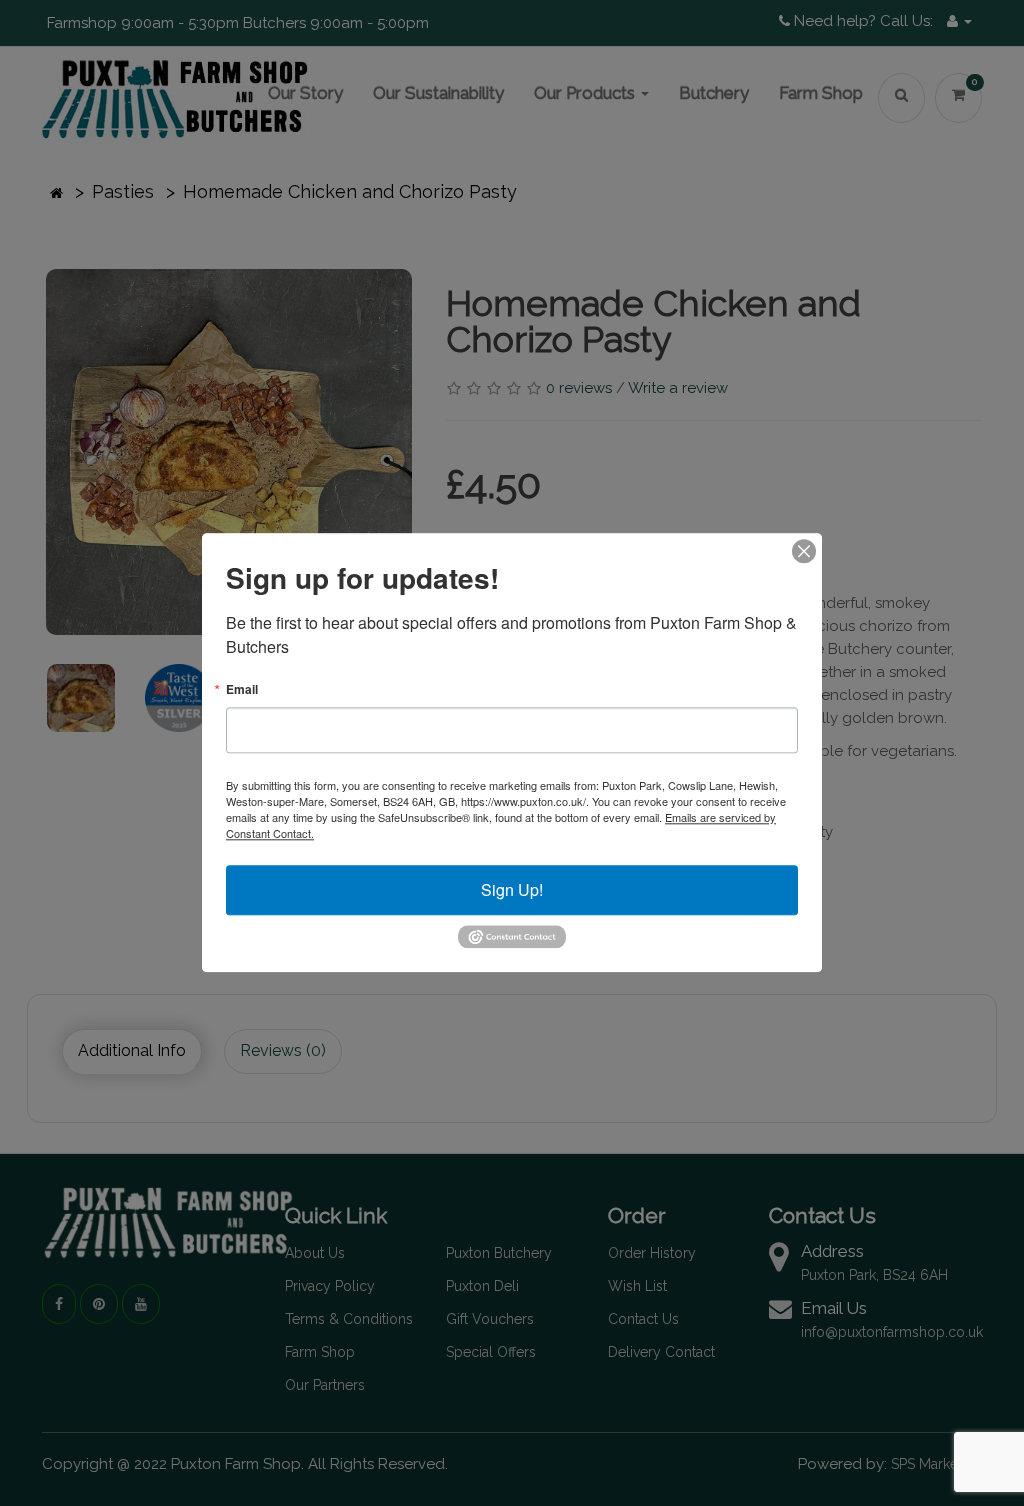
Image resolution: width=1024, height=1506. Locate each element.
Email (242, 689)
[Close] (804, 551)
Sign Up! (512, 889)
